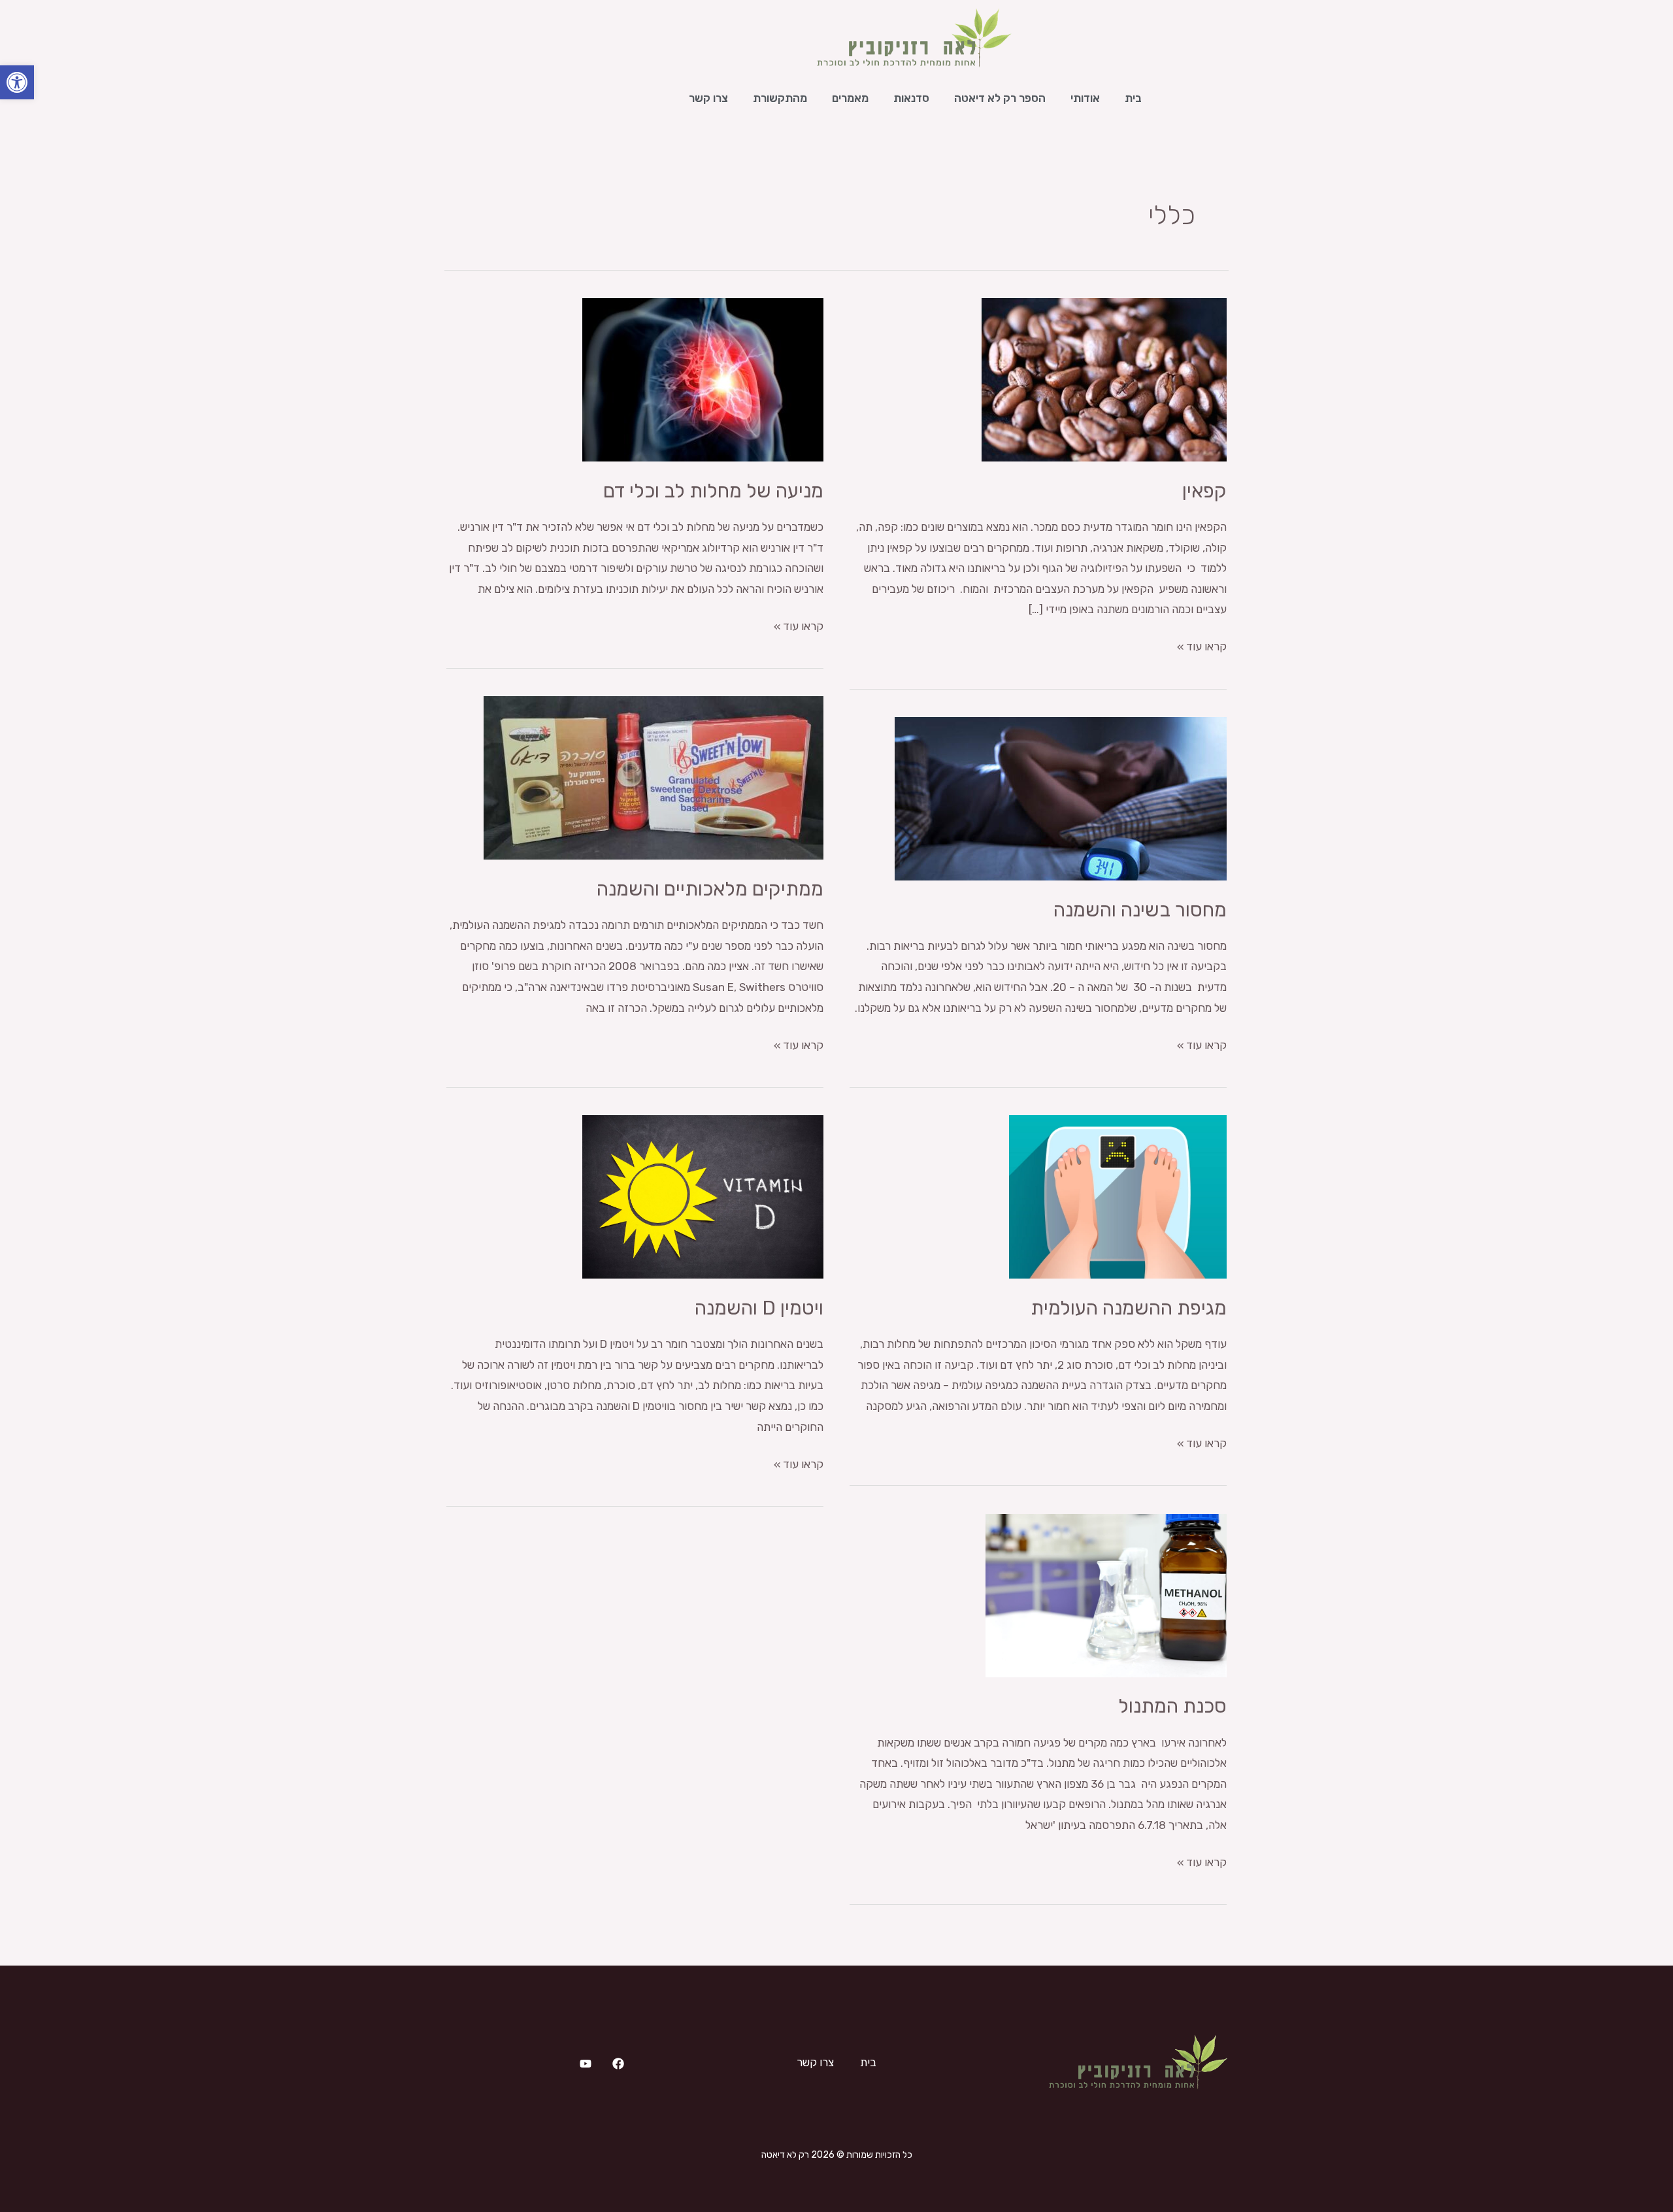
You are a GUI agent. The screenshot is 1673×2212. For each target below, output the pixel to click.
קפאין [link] (1204, 491)
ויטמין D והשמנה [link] (759, 1308)
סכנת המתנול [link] (1172, 1706)
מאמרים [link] (850, 98)
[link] (17, 82)
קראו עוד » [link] (1202, 645)
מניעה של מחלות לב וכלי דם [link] (713, 491)
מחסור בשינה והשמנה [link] (1140, 910)
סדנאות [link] (911, 98)
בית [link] (1133, 98)
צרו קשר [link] (708, 98)
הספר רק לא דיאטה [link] (1000, 98)
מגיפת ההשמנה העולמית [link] (1129, 1308)
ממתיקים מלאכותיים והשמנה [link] (710, 889)
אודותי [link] (1085, 98)
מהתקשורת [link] (780, 98)
